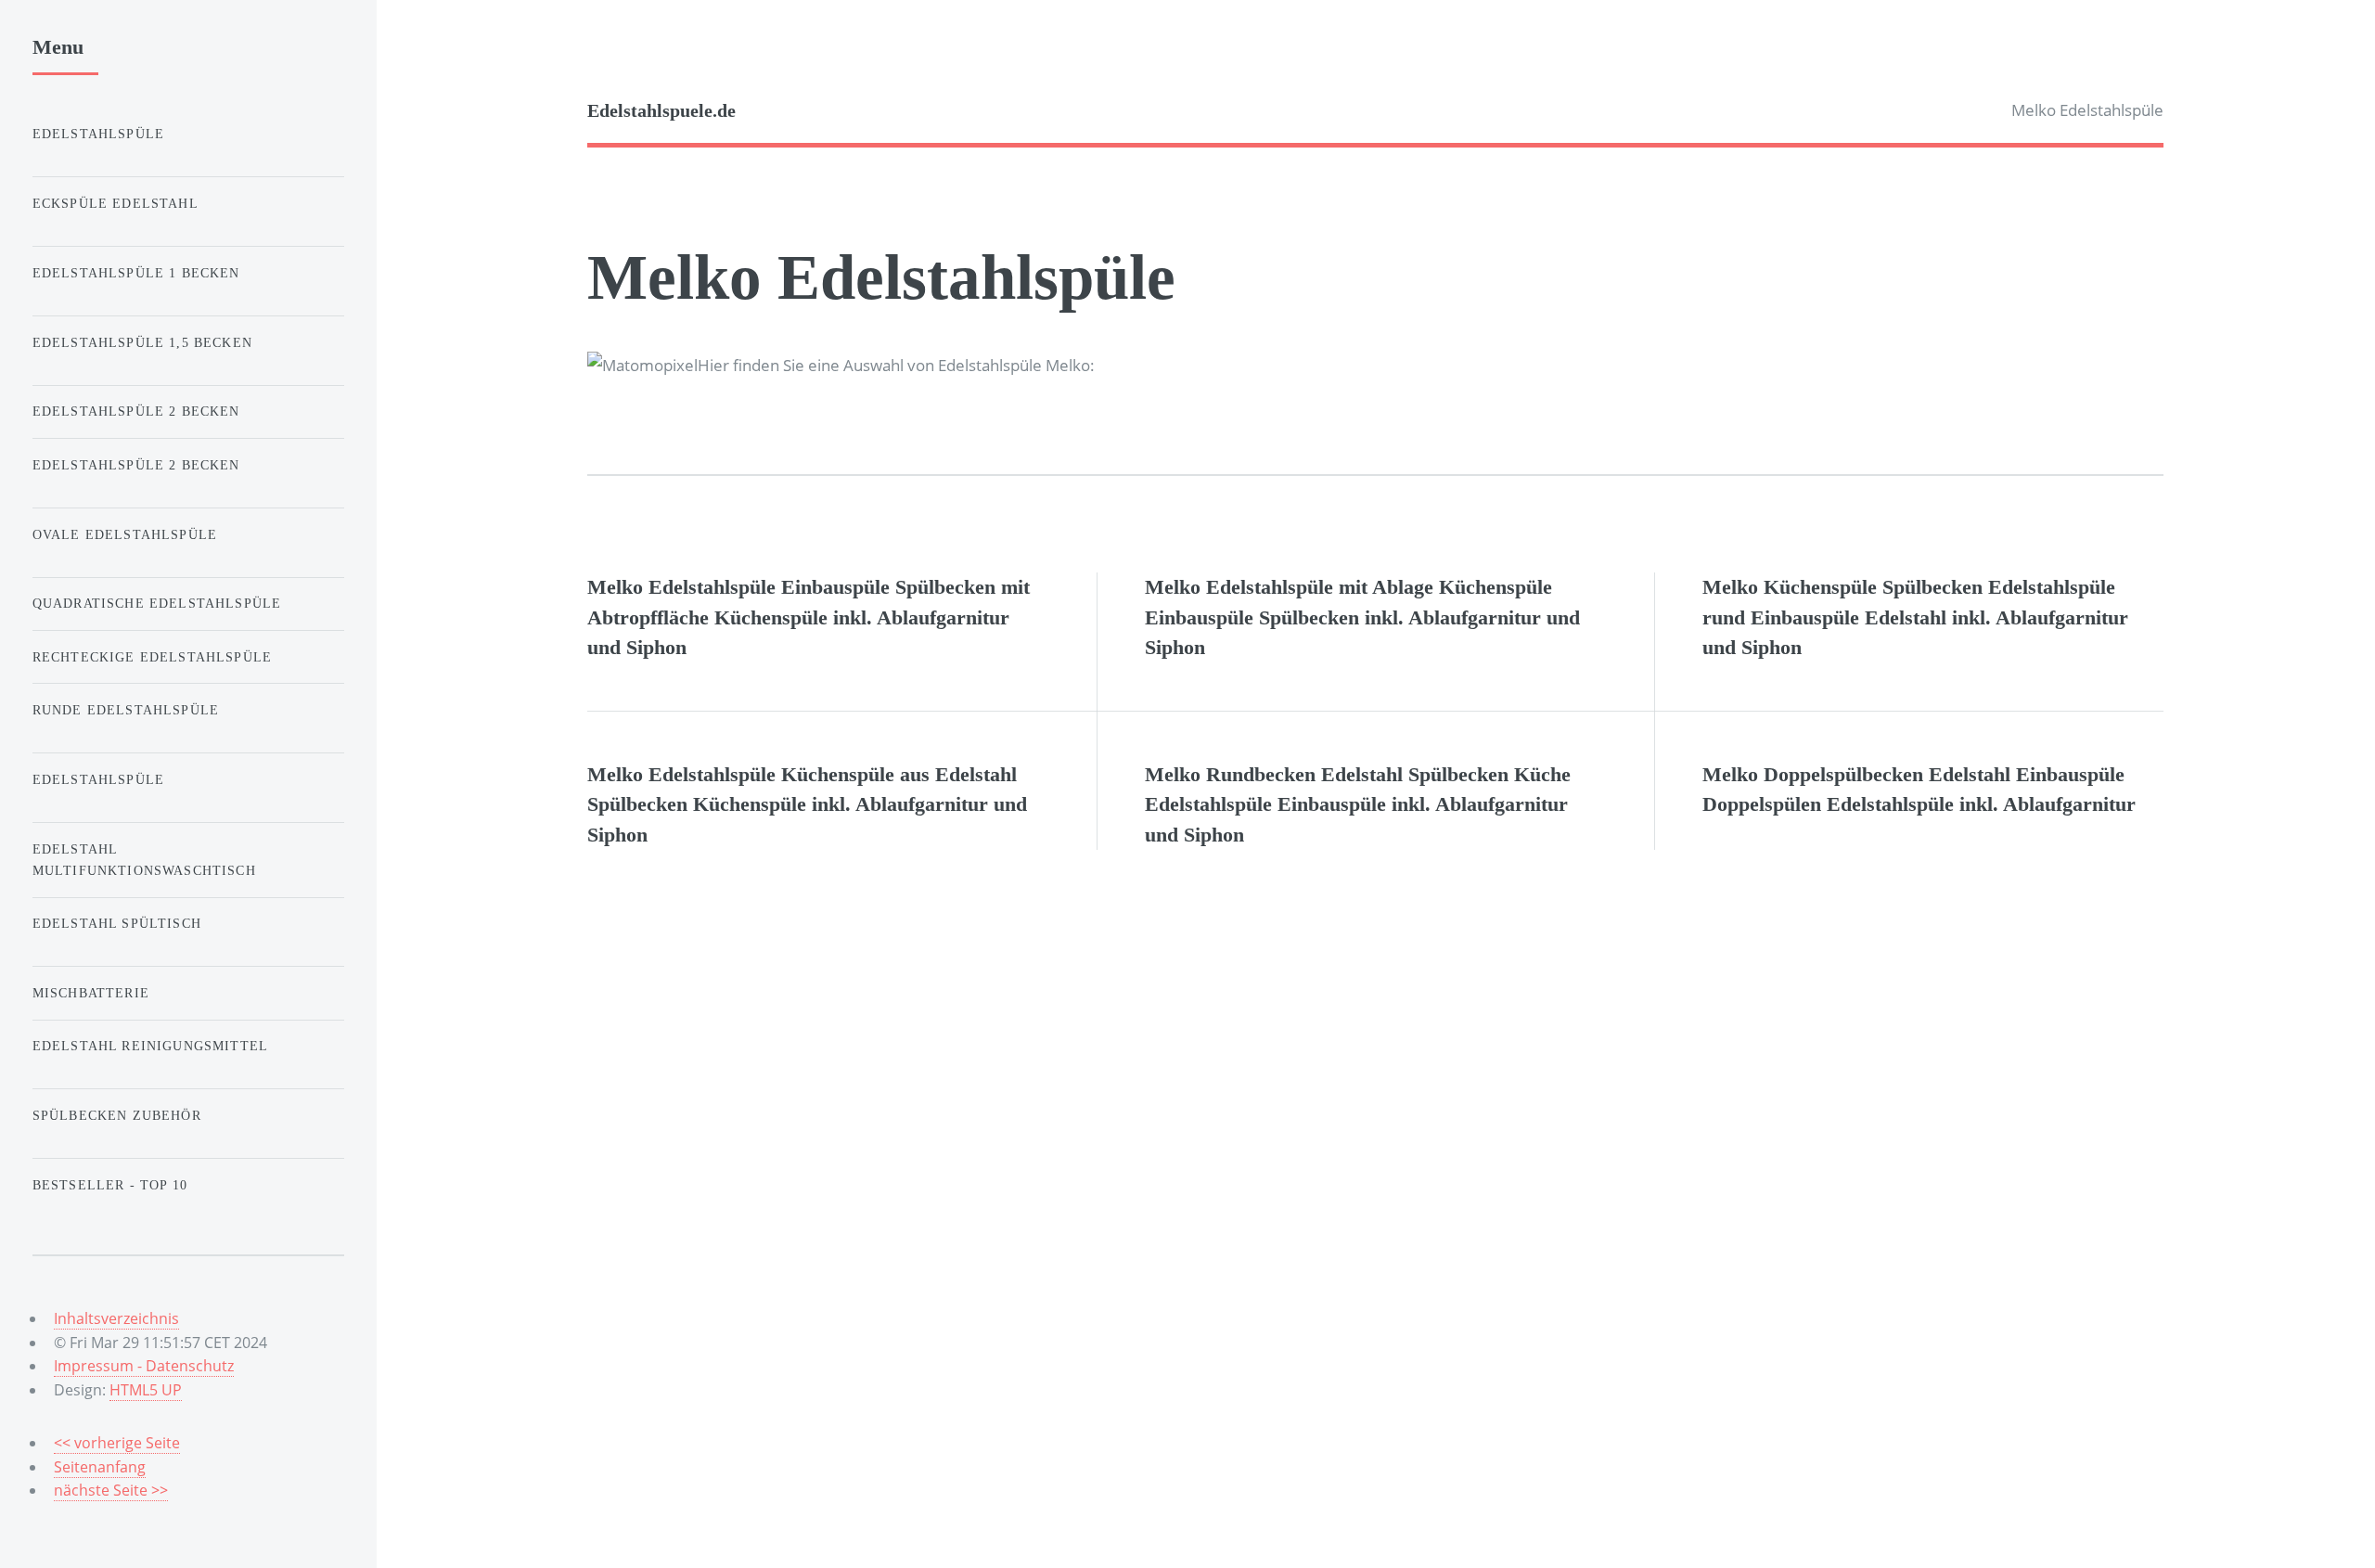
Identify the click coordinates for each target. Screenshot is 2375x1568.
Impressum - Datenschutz (144, 1366)
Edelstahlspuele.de (661, 111)
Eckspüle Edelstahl (116, 203)
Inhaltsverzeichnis (116, 1318)
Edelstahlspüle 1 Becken (136, 273)
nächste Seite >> (111, 1490)
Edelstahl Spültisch (117, 923)
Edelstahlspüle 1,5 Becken (142, 342)
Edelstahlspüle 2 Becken (136, 411)
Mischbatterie (91, 993)
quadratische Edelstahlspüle (157, 603)
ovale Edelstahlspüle (125, 534)
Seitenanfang (100, 1467)
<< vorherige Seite (117, 1443)
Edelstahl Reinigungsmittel (150, 1046)
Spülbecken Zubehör (117, 1115)
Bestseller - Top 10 (110, 1185)
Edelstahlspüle (98, 134)
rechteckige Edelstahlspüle (152, 657)
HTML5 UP (146, 1390)
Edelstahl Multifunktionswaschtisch (144, 860)
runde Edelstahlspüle (126, 710)
